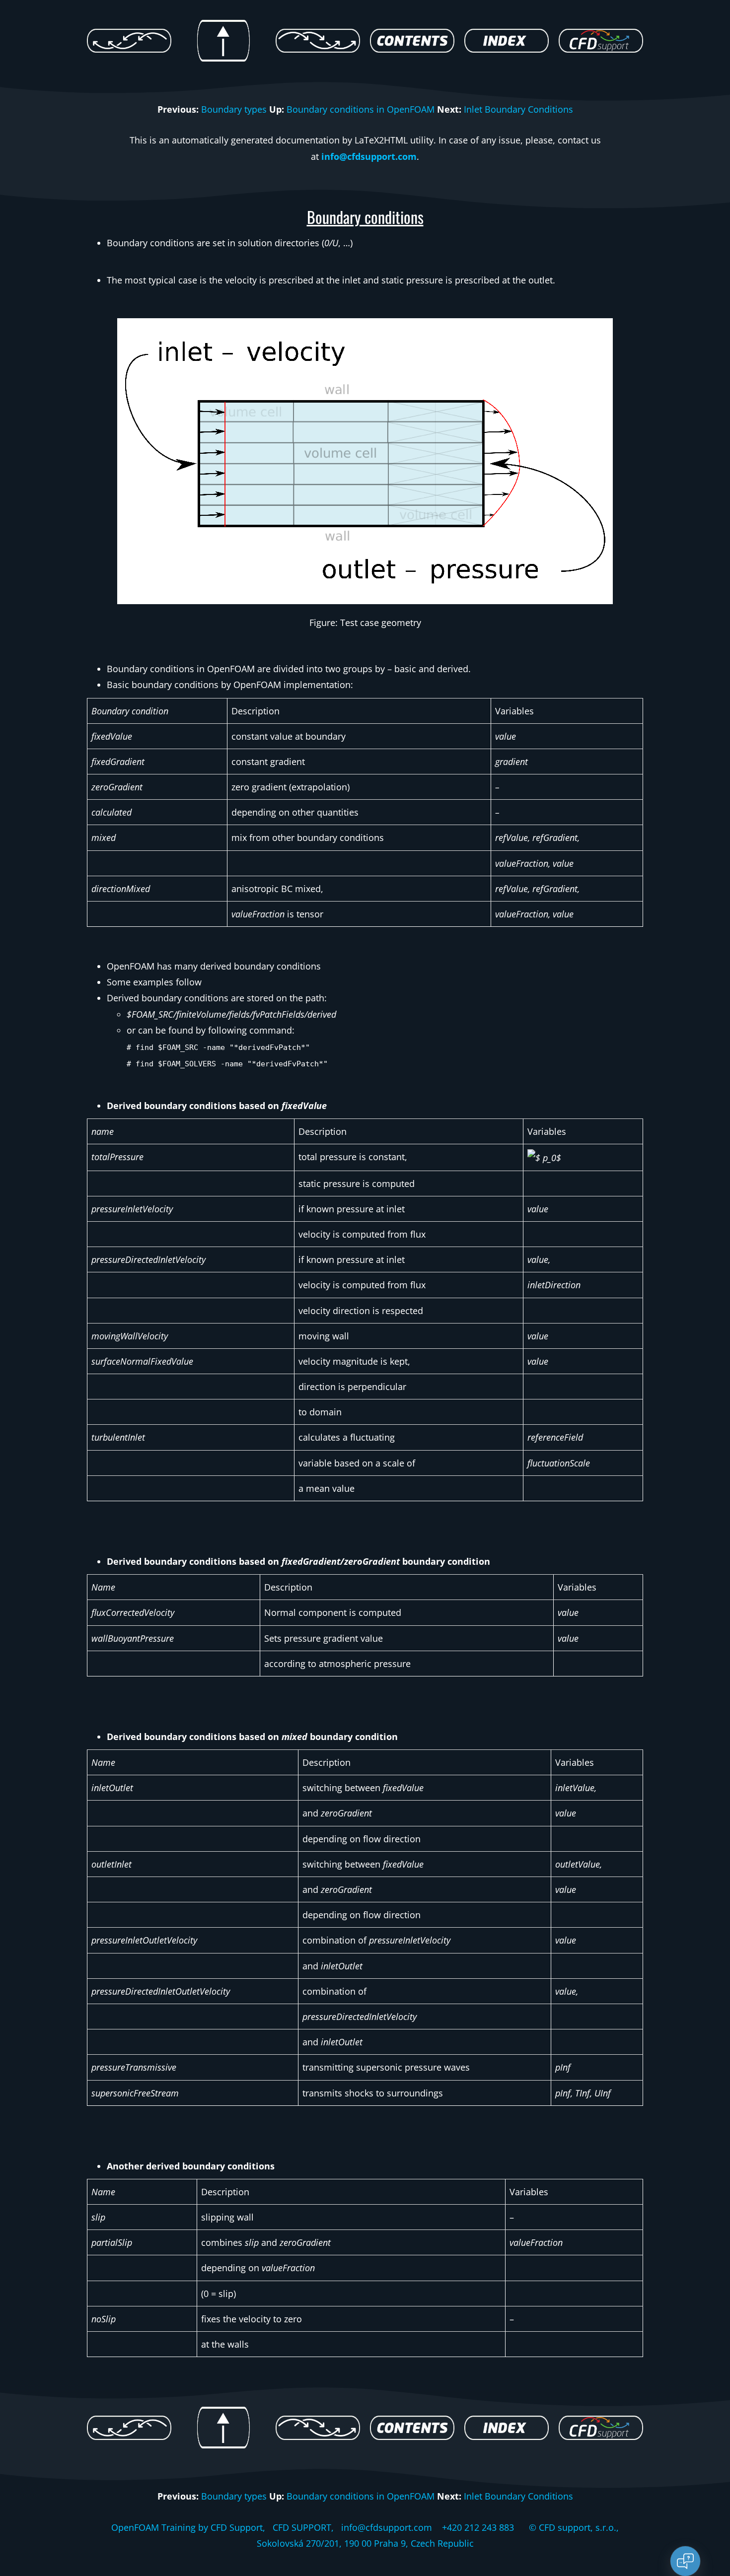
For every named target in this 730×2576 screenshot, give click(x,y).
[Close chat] (685, 2561)
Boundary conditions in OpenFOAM (361, 109)
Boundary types (234, 109)
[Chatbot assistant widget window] (589, 2337)
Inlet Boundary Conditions (518, 109)
